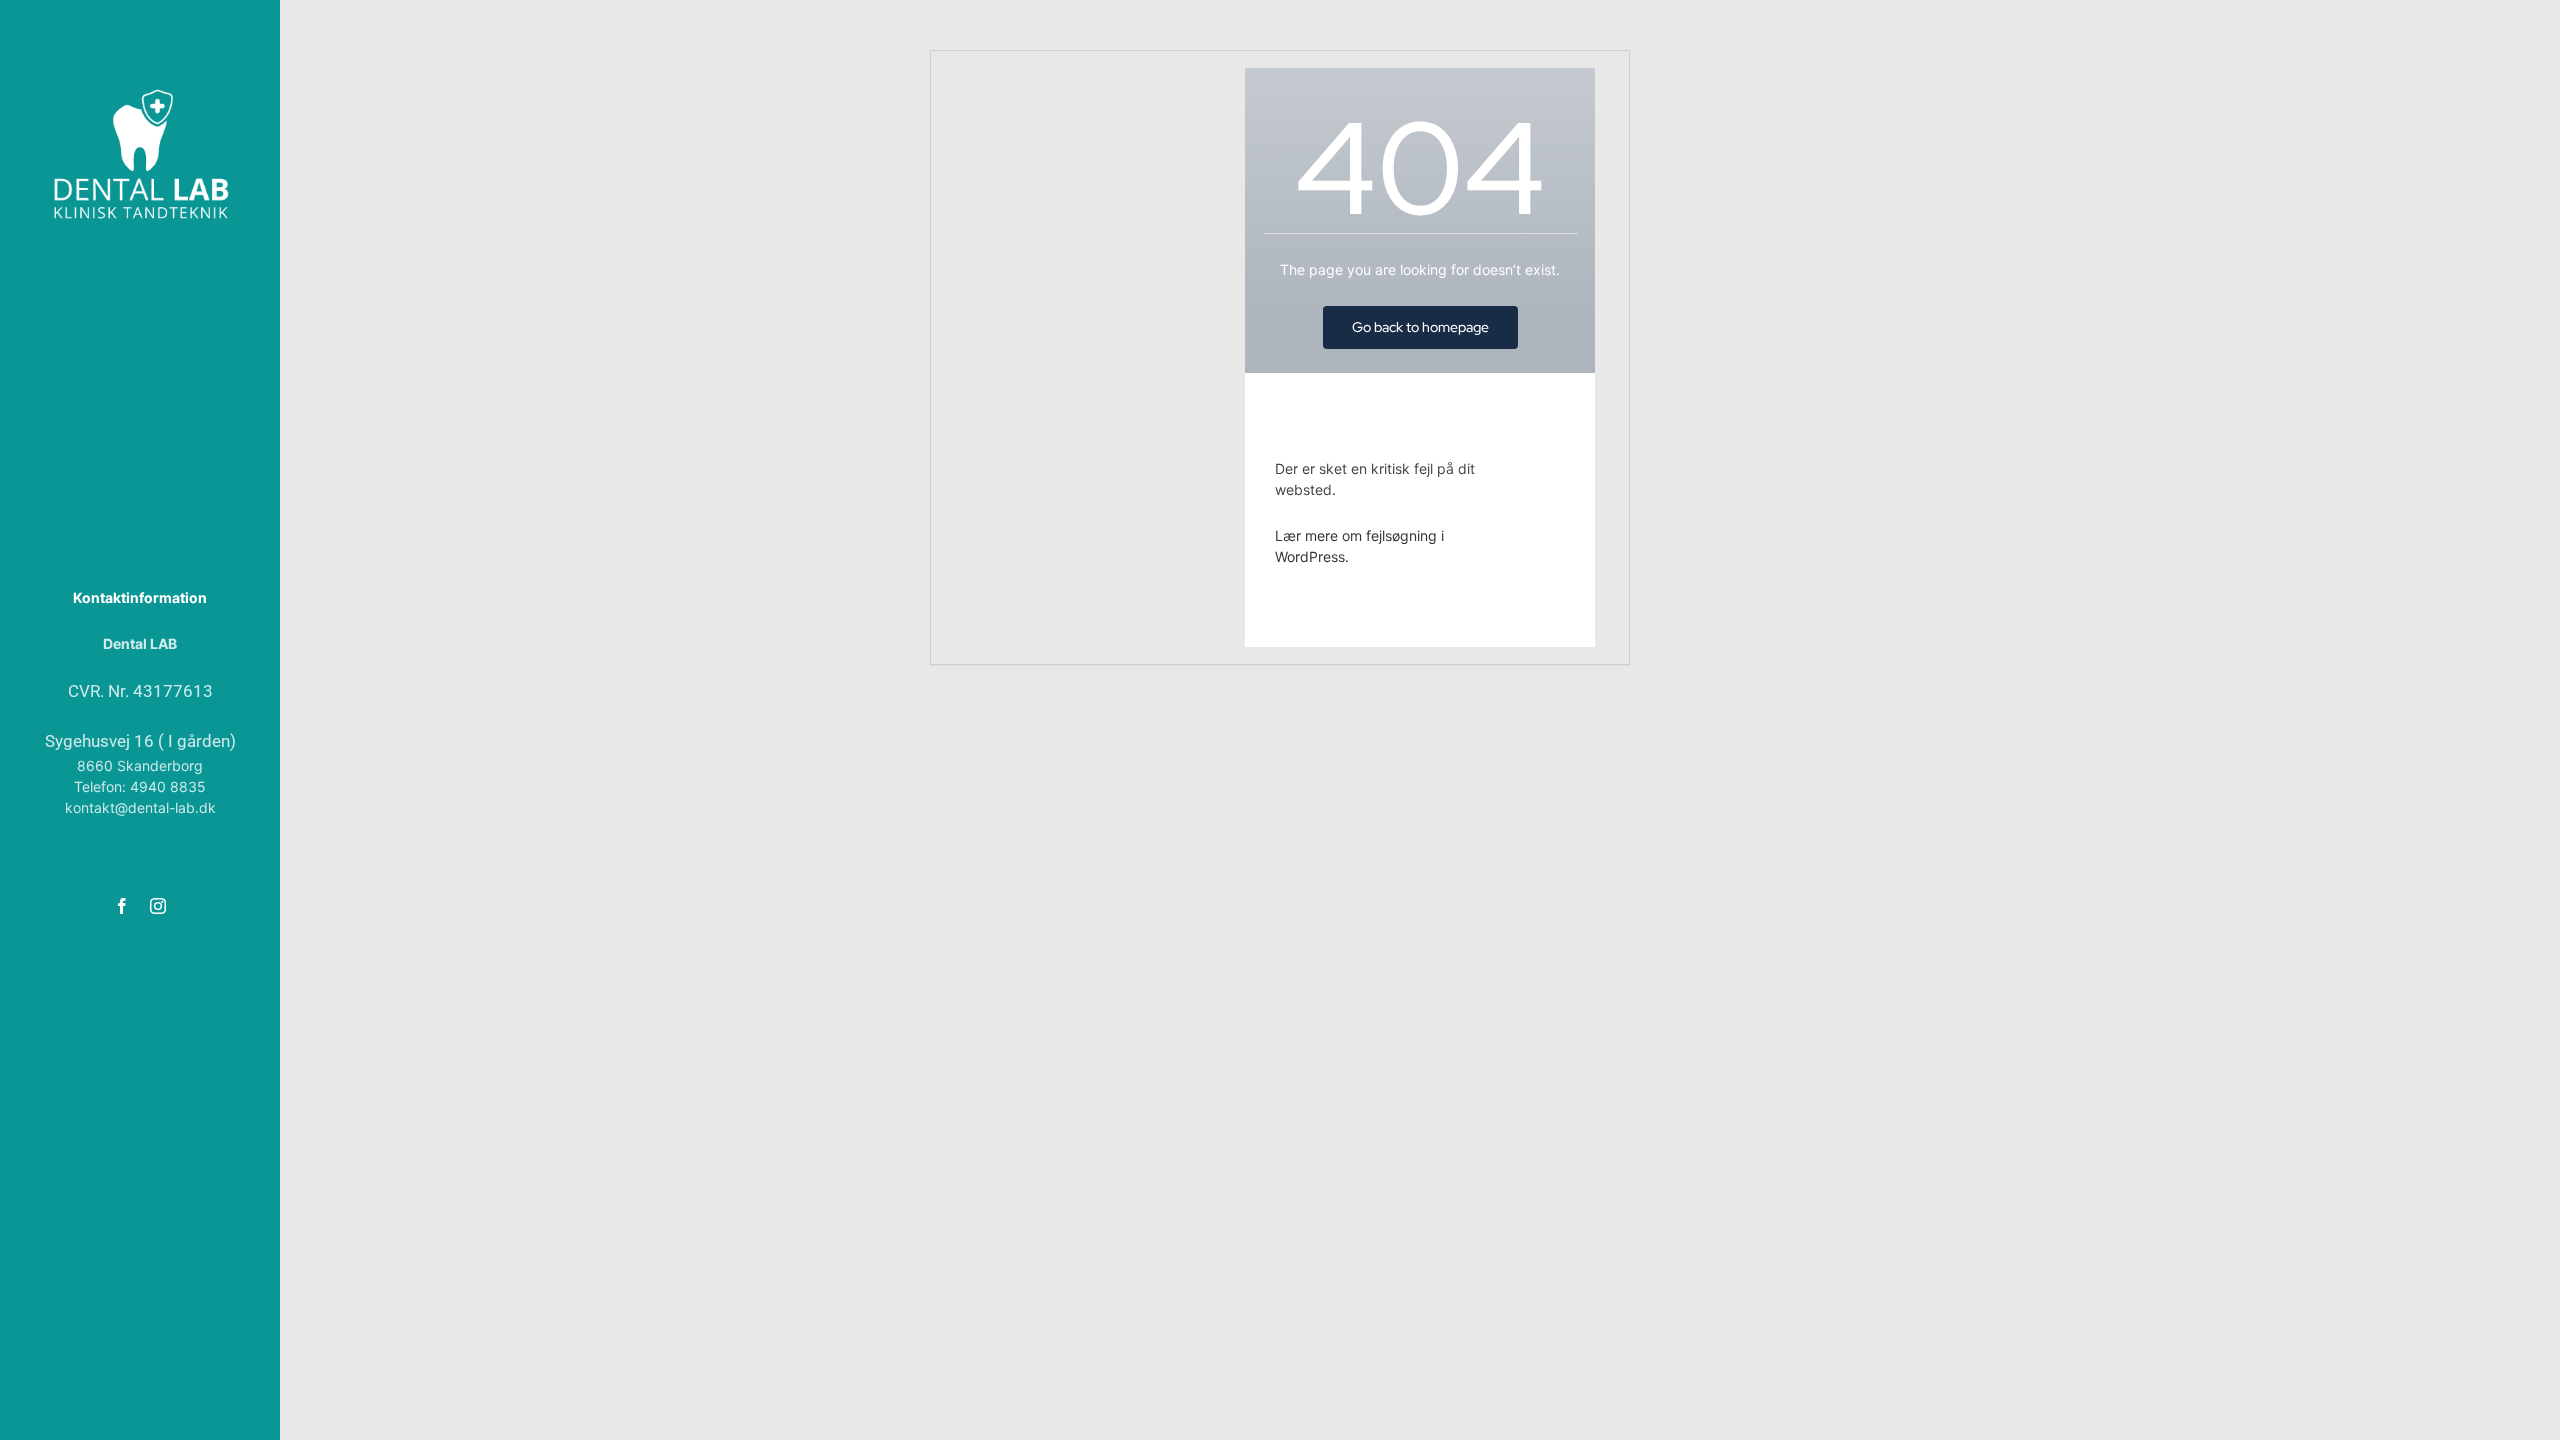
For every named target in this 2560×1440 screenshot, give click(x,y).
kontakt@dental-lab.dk (140, 807)
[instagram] (158, 906)
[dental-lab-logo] (140, 92)
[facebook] (122, 906)
